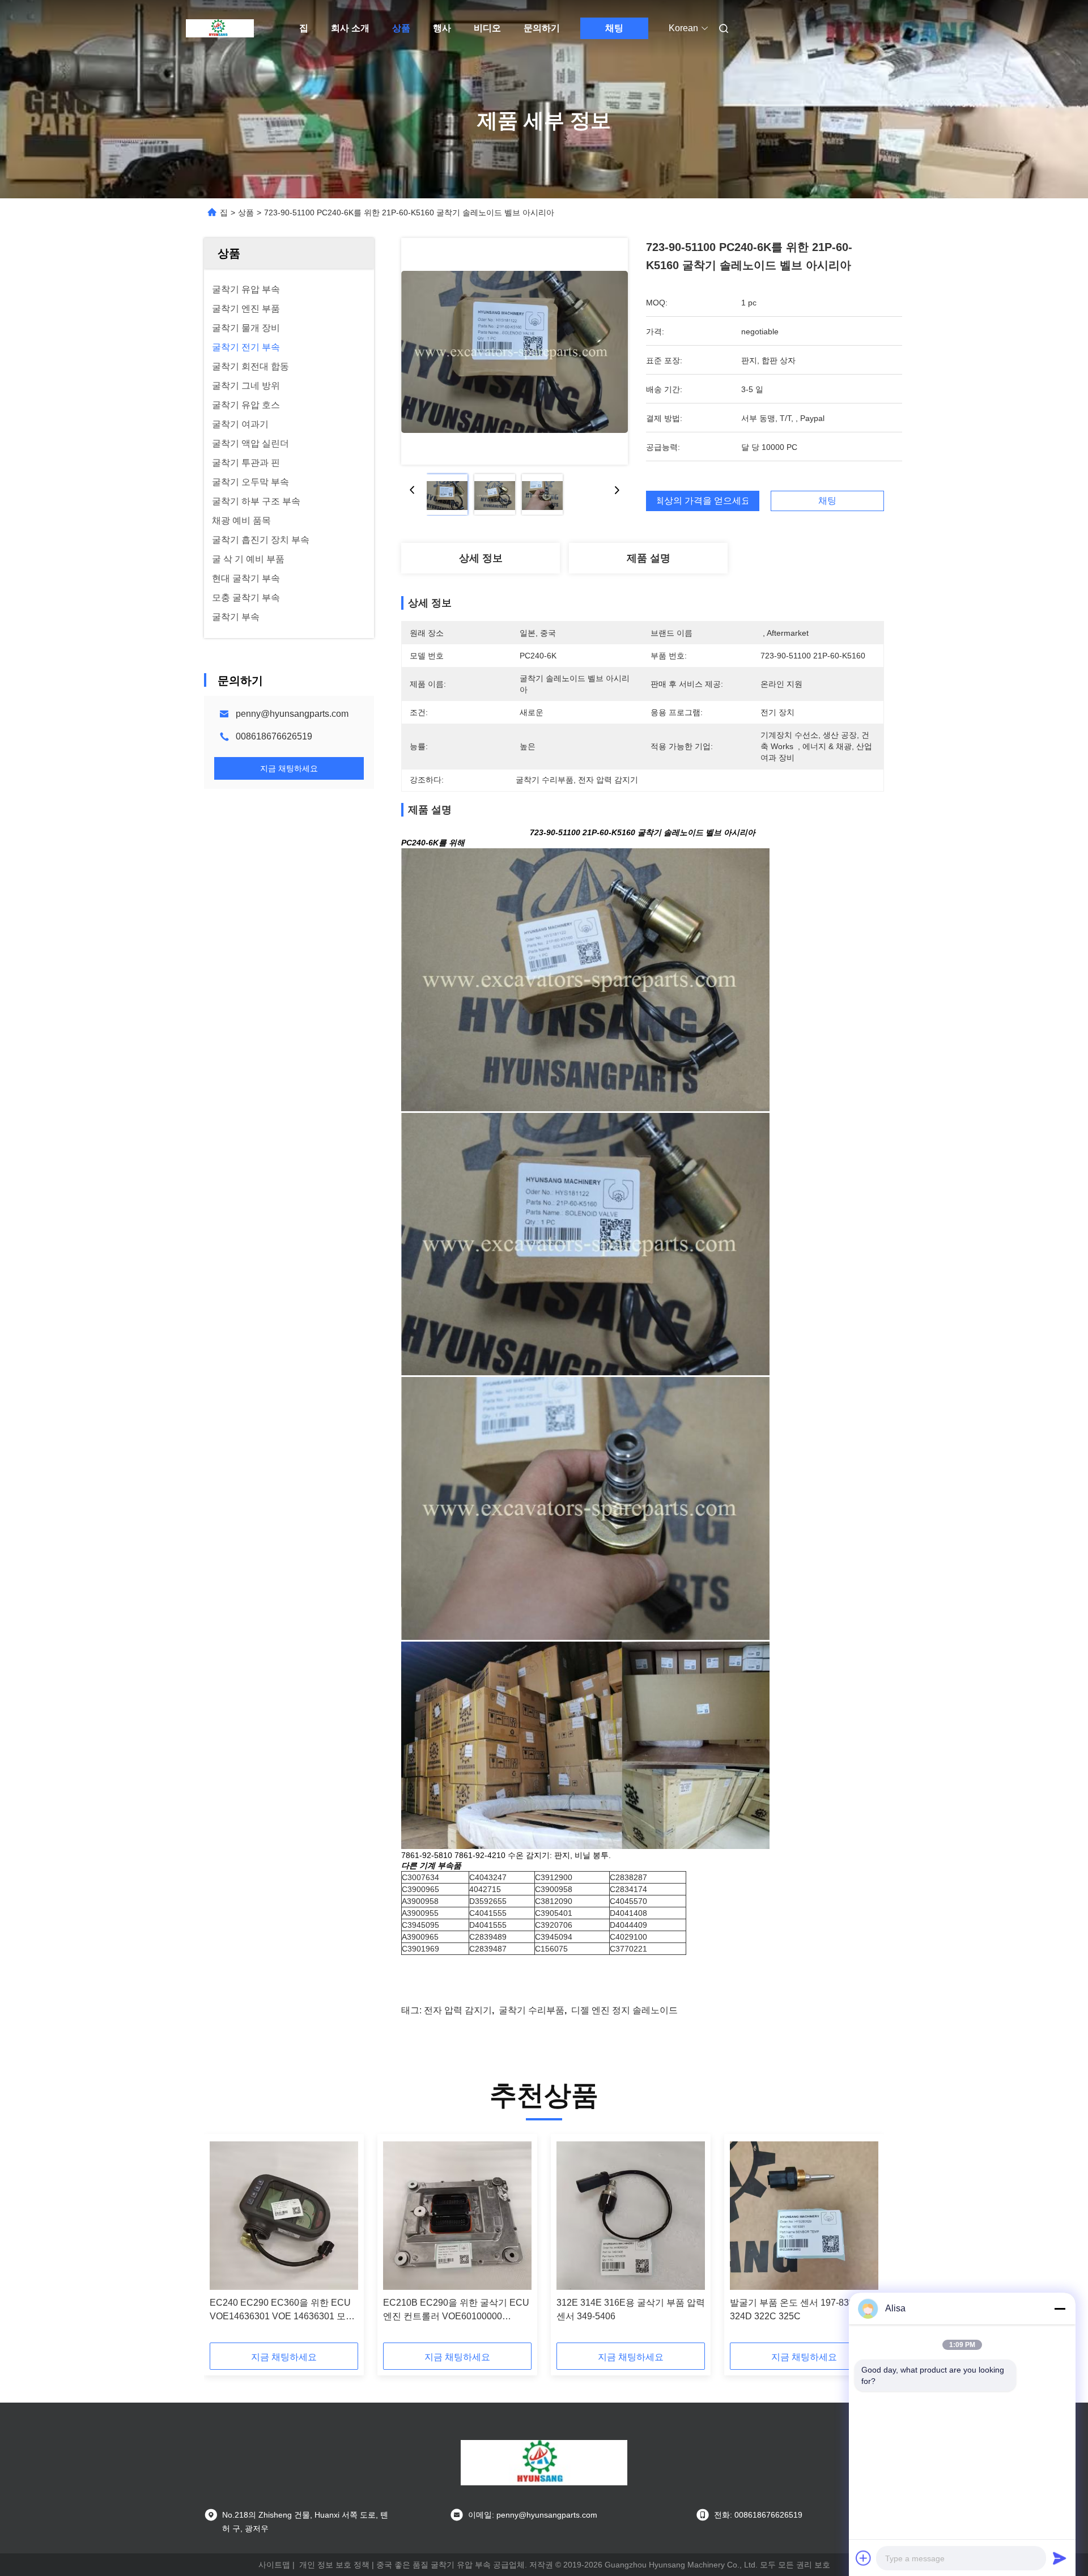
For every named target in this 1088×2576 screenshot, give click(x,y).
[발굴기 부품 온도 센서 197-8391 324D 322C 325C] (804, 2216)
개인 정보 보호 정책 (334, 2565)
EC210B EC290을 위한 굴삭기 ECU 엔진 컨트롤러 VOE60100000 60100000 (456, 2311)
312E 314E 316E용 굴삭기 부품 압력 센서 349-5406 (631, 2309)
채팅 (614, 28)
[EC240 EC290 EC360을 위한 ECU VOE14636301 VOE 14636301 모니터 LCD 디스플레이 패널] (284, 2216)
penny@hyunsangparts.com (292, 714)
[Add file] (864, 2558)
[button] (224, 2242)
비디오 (487, 28)
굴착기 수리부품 (532, 2010)
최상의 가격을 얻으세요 (703, 501)
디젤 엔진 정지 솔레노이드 (624, 2010)
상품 (401, 28)
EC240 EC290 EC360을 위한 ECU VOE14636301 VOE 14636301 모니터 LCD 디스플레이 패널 (282, 2311)
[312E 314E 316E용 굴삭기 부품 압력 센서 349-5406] (631, 2216)
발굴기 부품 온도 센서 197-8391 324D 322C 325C (794, 2309)
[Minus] (1060, 2309)
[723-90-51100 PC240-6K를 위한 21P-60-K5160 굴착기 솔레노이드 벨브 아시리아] (515, 351)
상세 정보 (481, 558)
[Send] (1060, 2558)
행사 (442, 28)
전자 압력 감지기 (458, 2010)
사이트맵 (274, 2565)
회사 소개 (350, 28)
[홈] (220, 28)
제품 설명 (649, 558)
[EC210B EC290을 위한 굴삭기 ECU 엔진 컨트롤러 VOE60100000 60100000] (457, 2216)
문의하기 (542, 28)
